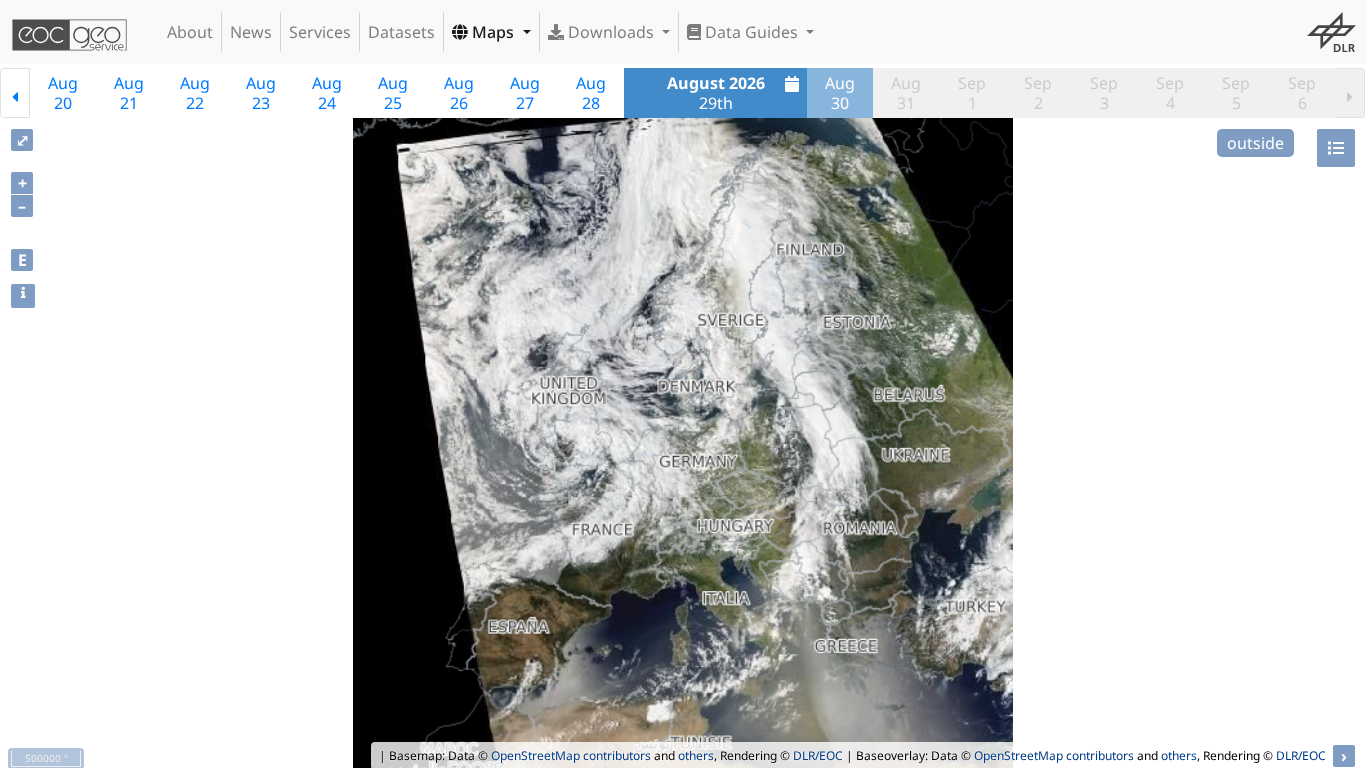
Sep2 (1038, 93)
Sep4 (1170, 93)
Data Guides (751, 32)
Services (320, 32)
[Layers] (1336, 148)
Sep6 (1302, 93)
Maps (493, 32)
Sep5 (1236, 93)
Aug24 (327, 93)
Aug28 (591, 93)
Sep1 (972, 93)
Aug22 (195, 93)
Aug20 (63, 93)
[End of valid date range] (1350, 93)
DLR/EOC (818, 755)
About (190, 32)
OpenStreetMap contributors (571, 755)
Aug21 (129, 93)
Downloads (611, 32)
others (696, 755)
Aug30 (840, 93)
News (251, 32)
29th (716, 93)
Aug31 (906, 93)
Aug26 (459, 93)
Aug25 (393, 93)
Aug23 (261, 93)
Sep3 (1104, 93)
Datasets (401, 32)
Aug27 (525, 93)
